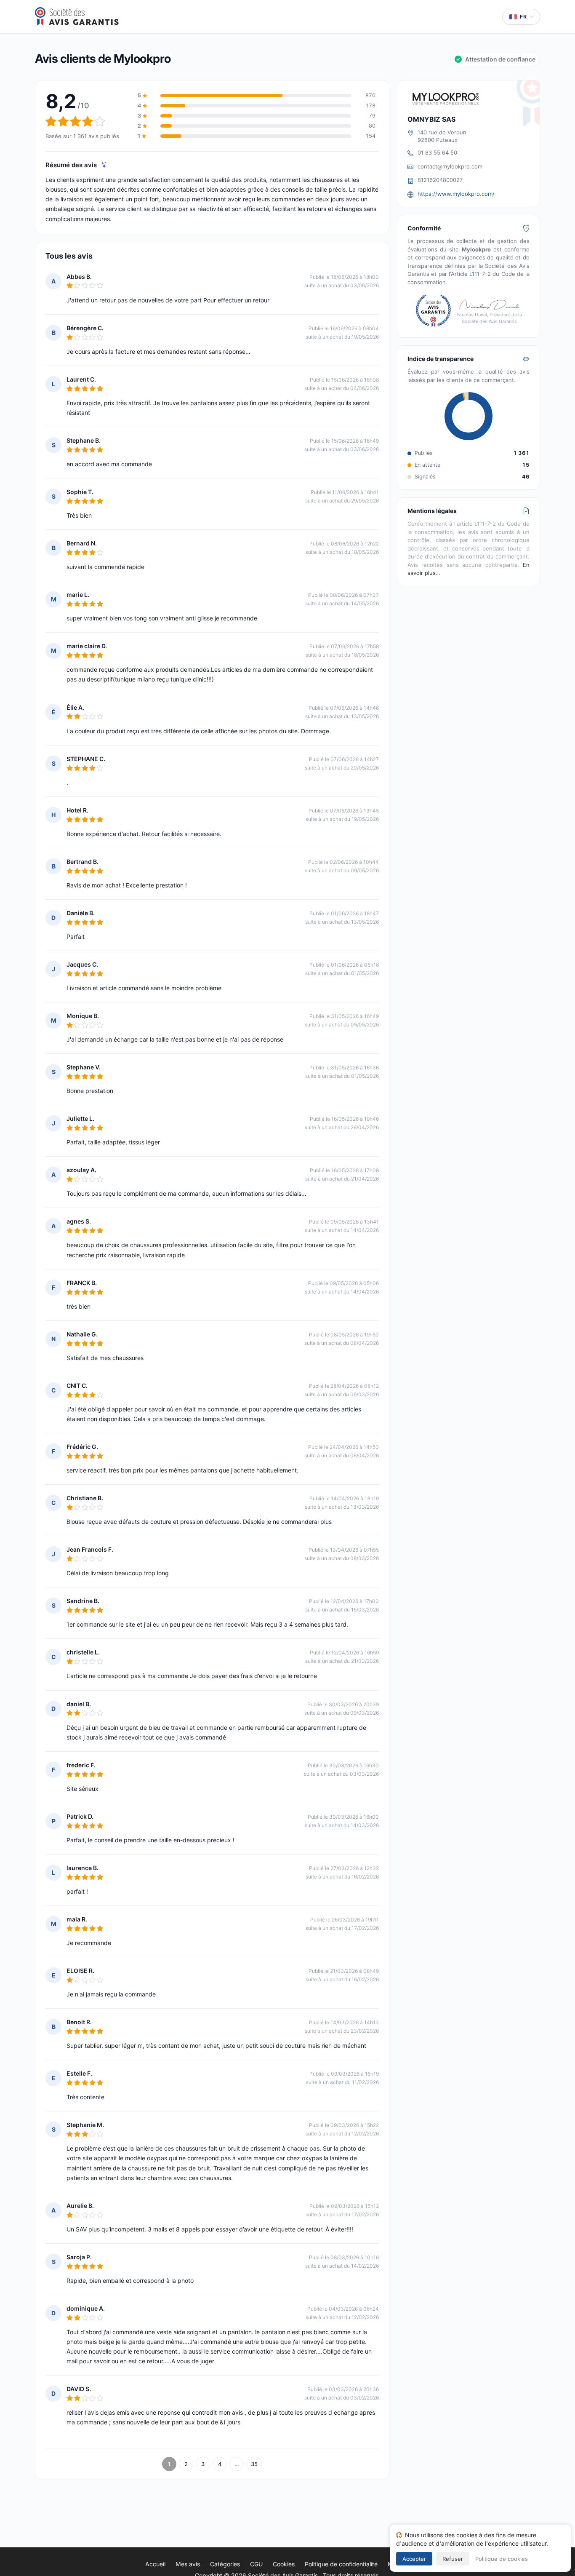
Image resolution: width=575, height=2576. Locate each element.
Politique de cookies (502, 2559)
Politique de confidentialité (341, 2564)
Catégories (225, 2564)
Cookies (284, 2564)
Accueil (155, 2564)
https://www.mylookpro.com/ (456, 194)
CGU (256, 2564)
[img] (104, 165)
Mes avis (188, 2564)
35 (254, 2464)
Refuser (453, 2559)
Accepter (414, 2559)
